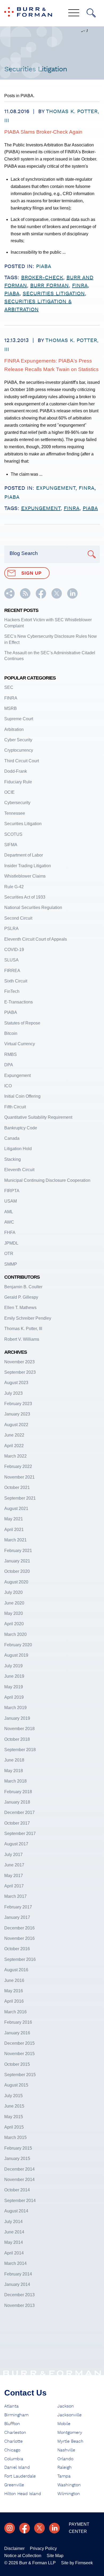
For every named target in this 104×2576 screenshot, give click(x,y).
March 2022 (15, 1456)
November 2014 (19, 2180)
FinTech (12, 991)
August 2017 (16, 1844)
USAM (11, 1201)
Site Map (55, 2556)
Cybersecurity (17, 803)
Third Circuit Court (22, 761)
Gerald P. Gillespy (21, 1297)
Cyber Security (18, 740)
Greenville (14, 2485)
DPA (9, 1065)
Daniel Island (17, 2467)
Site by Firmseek (77, 2563)
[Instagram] (10, 2528)
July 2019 (13, 1666)
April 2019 (14, 1697)
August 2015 (16, 2085)
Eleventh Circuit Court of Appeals (36, 939)
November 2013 (19, 2305)
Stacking (13, 1159)
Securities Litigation (23, 824)
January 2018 (17, 1802)
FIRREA (12, 971)
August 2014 (16, 2211)
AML (9, 1212)
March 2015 (15, 2137)
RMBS (11, 1054)
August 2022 (16, 1425)
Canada (12, 1138)
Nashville (66, 2450)
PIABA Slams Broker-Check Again (43, 132)
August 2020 (16, 1582)
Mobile (64, 2424)
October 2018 (17, 1739)
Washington (69, 2485)
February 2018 (18, 1792)
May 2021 (14, 1519)
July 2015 (13, 2096)
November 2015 (19, 2054)
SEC (9, 687)
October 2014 (17, 2190)
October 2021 (17, 1487)
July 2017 (13, 1855)
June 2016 (14, 1980)
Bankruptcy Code (21, 1128)
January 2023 (17, 1414)
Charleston (15, 2433)
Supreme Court (19, 719)
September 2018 (20, 1750)
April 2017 (14, 1886)
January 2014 (17, 2284)
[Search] (91, 13)
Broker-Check (42, 278)
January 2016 (17, 2033)
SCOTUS (13, 834)
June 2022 (14, 1435)
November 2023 (19, 1362)
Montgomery (70, 2433)
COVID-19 (14, 950)
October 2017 (17, 1823)
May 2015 (14, 2117)
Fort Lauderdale (20, 2476)
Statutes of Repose (22, 1023)
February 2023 (18, 1404)
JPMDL (11, 1243)
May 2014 (14, 2242)
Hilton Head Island (23, 2494)
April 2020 (14, 1624)
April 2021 (14, 1530)
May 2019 (14, 1687)
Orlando (65, 2459)
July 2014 (13, 2222)
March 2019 (15, 1708)
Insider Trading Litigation (28, 866)
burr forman (49, 286)
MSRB (11, 708)
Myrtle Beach (70, 2441)
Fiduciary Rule (18, 782)
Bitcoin (11, 1033)
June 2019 (14, 1676)
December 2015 (19, 2043)
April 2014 (14, 2253)
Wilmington (69, 2494)
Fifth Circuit (15, 1107)
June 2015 (14, 2106)
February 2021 (18, 1551)
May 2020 (14, 1613)
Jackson (66, 2406)
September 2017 (20, 1834)
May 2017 (14, 1876)
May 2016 (14, 1991)
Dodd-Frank (16, 771)
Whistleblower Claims (25, 876)
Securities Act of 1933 (25, 897)
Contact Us (25, 2393)
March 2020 (15, 1634)
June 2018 (14, 1760)
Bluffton (12, 2424)
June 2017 (14, 1865)
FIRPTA (12, 1191)
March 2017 (15, 1896)
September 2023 (20, 1372)
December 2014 (19, 2169)
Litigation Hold (18, 1149)
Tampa (64, 2476)
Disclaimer (14, 2548)
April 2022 (14, 1446)
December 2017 (19, 1812)
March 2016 (15, 2012)
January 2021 (17, 1561)
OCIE (9, 792)
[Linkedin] (54, 2528)
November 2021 (19, 1477)
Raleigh (65, 2467)
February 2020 (18, 1645)
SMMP (11, 1264)
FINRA (87, 488)
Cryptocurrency (19, 750)
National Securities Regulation (33, 908)
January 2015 (17, 2159)
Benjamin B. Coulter (23, 1287)
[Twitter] (39, 2528)
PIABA (44, 266)
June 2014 (14, 2232)
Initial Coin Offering (22, 1096)
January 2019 (17, 1718)
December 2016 (19, 1928)
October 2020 (17, 1571)
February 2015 (18, 2148)
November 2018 (19, 1729)
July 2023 (13, 1393)
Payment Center (79, 2528)
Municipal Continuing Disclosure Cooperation (47, 1180)
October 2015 (17, 2064)
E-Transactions (19, 1002)
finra (80, 286)
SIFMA (11, 845)
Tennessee (15, 813)
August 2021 (16, 1509)
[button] (9, 597)
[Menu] (74, 13)
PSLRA (11, 929)
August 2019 (16, 1655)
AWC (9, 1222)
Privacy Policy (43, 2548)
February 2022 (18, 1466)
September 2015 (20, 2075)
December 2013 (19, 2295)
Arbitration (14, 729)
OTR (9, 1254)
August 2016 (16, 1970)
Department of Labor (24, 855)
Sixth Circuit (16, 981)
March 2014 (15, 2263)
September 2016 (20, 1959)
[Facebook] (25, 2528)
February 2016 (18, 2022)
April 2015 (14, 2127)
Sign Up (31, 573)
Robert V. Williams (22, 1339)
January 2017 (17, 1917)
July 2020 (13, 1592)
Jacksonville (69, 2415)
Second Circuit (18, 918)
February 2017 (18, 1907)
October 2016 (17, 1949)
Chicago (12, 2450)
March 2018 (15, 1781)
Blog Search (24, 553)
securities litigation (54, 294)
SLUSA (11, 960)
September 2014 (20, 2201)
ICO (8, 1086)
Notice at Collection (23, 2556)
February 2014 (18, 2274)
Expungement (56, 488)
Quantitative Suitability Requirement (38, 1117)
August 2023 (16, 1383)
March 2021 (15, 1540)
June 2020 (14, 1603)
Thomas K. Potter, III (23, 1329)
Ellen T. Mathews (20, 1308)
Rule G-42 (14, 887)
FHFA (10, 1233)
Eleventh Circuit (19, 1170)
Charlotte (13, 2441)
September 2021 (20, 1498)
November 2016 (19, 1938)
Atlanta (11, 2406)
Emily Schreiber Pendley (28, 1318)
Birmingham (16, 2415)
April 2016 (14, 2001)
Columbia (14, 2459)
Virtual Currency (20, 1044)
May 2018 (14, 1771)
